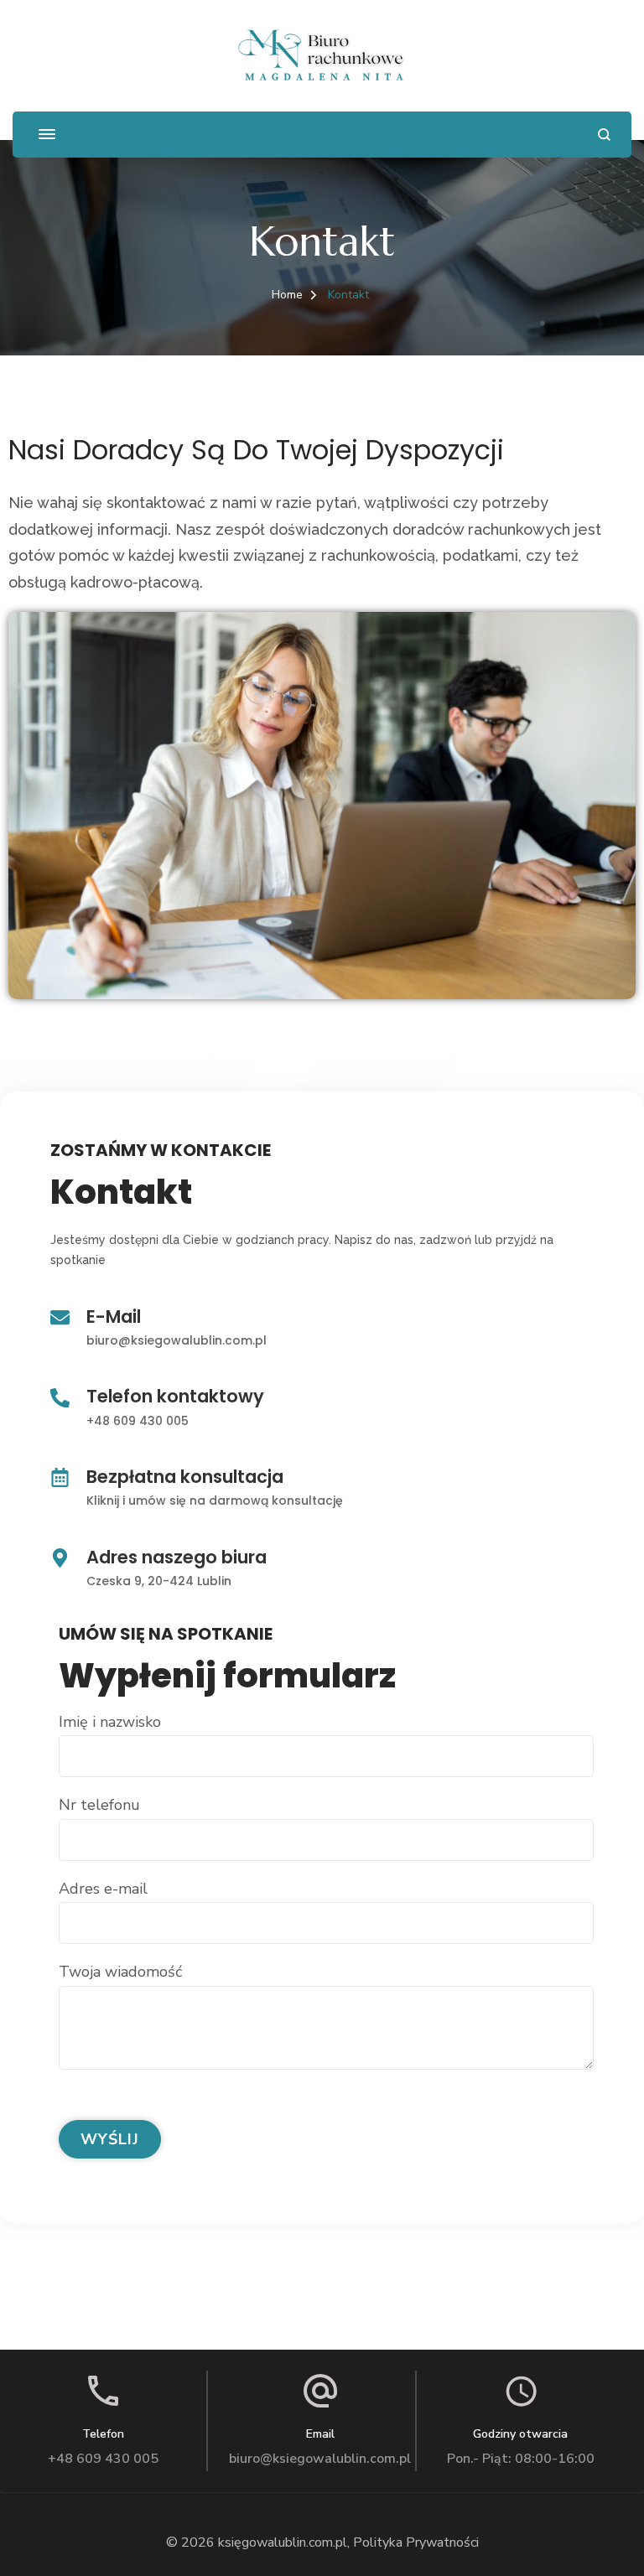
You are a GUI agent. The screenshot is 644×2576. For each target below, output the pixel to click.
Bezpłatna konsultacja (185, 1477)
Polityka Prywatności (416, 2542)
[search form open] (604, 135)
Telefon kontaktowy (175, 1396)
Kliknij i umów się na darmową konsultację (215, 1501)
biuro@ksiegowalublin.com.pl (177, 1340)
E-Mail (114, 1317)
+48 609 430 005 (138, 1421)
